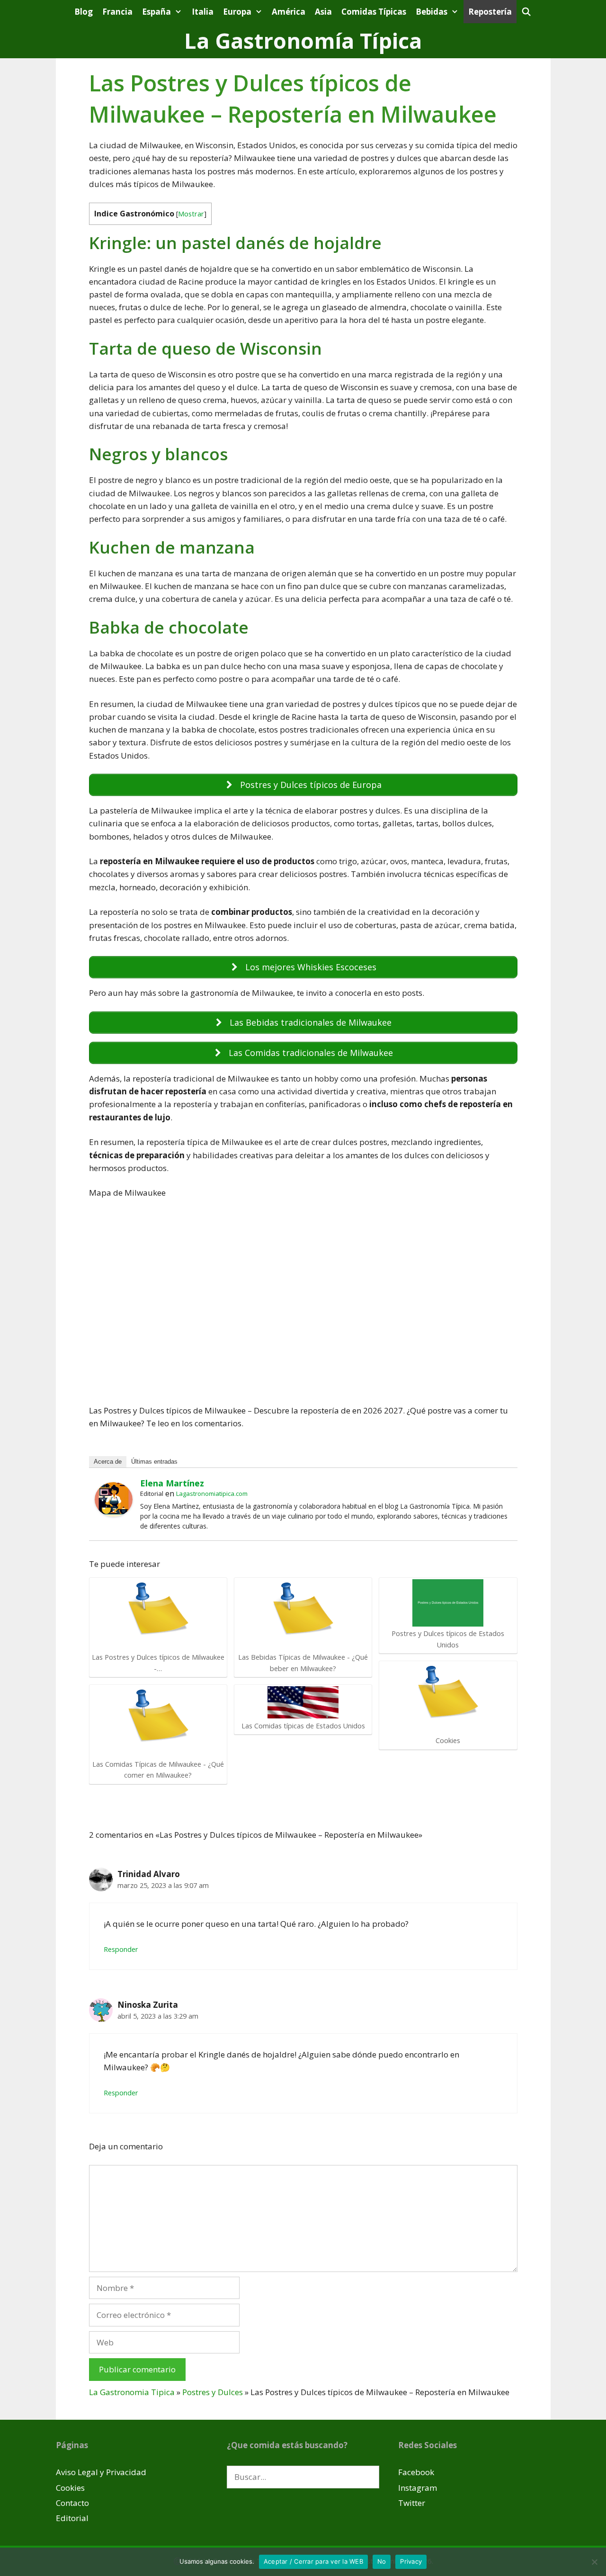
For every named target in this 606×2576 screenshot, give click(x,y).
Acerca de (108, 1462)
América (289, 12)
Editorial (72, 2518)
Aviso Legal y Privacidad (101, 2472)
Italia (203, 12)
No (382, 2561)
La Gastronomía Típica (303, 40)
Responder (121, 1949)
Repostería (490, 12)
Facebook (416, 2472)
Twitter (412, 2503)
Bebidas (432, 12)
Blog (84, 12)
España (156, 12)
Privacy (411, 2561)
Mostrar (191, 214)
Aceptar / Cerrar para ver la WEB (313, 2561)
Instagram (418, 2488)
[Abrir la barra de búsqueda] (526, 12)
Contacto (72, 2503)
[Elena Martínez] (114, 1514)
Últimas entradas (154, 1462)
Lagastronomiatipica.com (212, 1494)
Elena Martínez (172, 1483)
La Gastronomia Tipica (132, 2392)
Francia (117, 12)
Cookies (70, 2488)
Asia (323, 12)
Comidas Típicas (374, 12)
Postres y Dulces (213, 2392)
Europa (237, 12)
